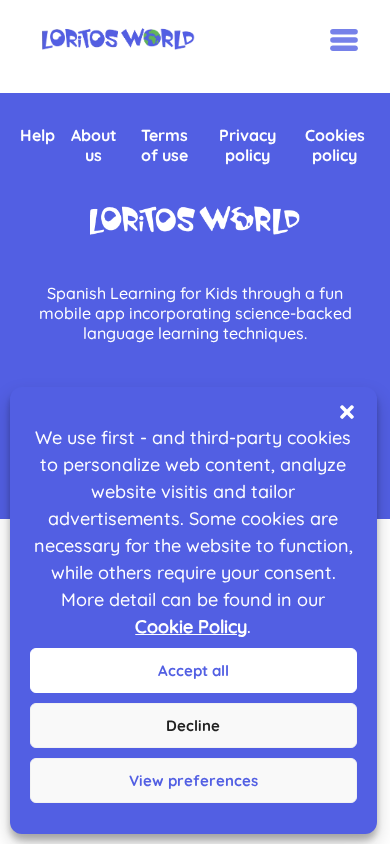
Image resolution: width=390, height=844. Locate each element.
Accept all (193, 670)
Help (37, 135)
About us (94, 145)
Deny (193, 725)
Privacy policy (247, 145)
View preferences (193, 780)
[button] (347, 412)
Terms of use (164, 145)
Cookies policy (335, 145)
